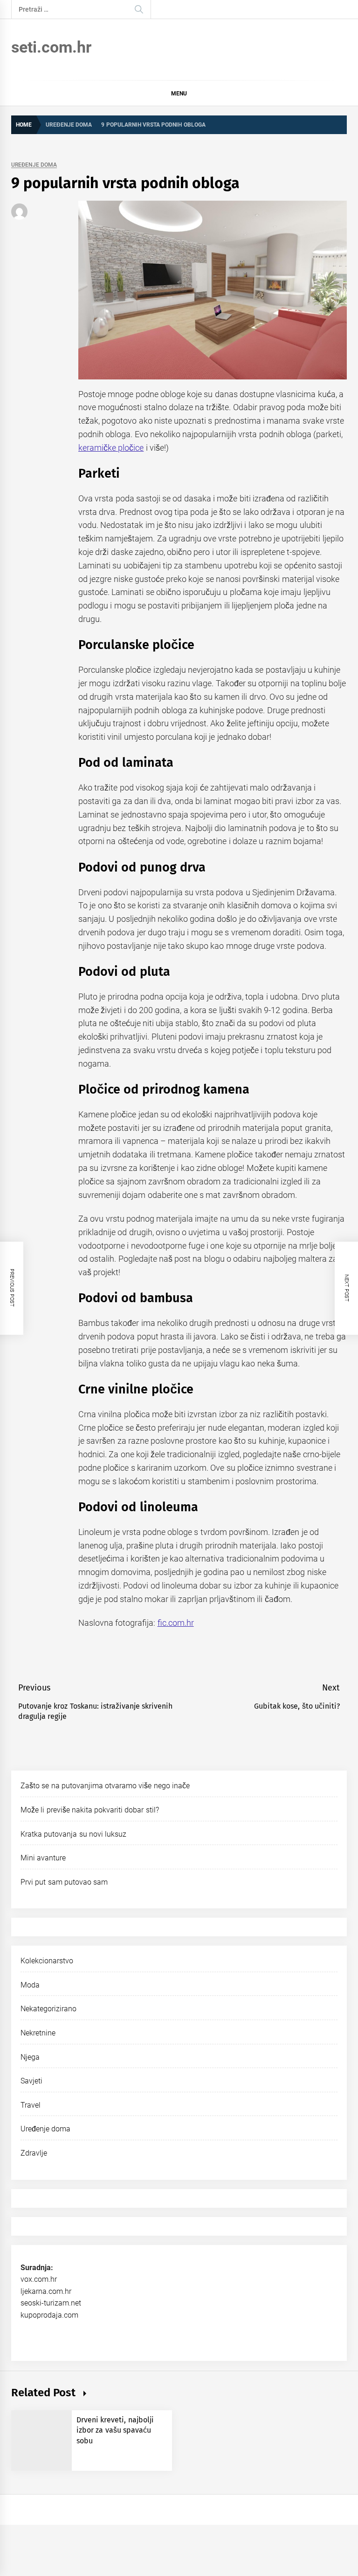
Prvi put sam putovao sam (64, 1882)
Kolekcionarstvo (47, 1961)
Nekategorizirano (48, 2009)
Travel (31, 2105)
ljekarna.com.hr (46, 2291)
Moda (30, 1985)
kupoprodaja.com (49, 2315)
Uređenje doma (34, 165)
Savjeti (31, 2081)
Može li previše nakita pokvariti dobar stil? (90, 1810)
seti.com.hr (51, 47)
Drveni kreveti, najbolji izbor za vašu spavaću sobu (115, 2430)
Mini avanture (43, 1858)
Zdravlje (34, 2153)
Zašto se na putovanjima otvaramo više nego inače (105, 1786)
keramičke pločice (111, 448)
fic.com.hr (176, 1623)
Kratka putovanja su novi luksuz (73, 1834)
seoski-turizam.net (51, 2303)
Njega (30, 2057)
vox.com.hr (39, 2279)
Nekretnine (38, 2033)
